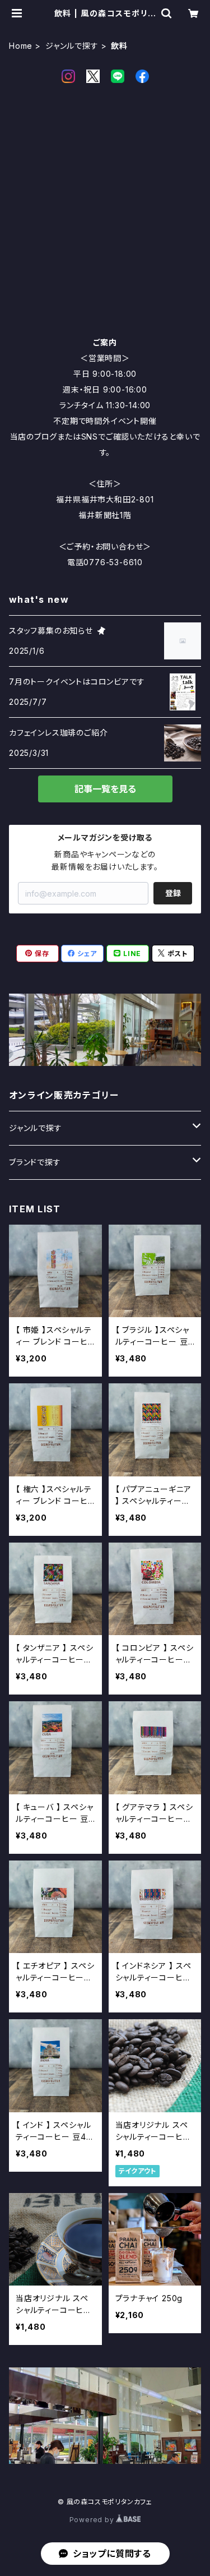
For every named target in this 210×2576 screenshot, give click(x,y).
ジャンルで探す (72, 46)
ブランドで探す (35, 1162)
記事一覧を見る (105, 789)
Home (21, 46)
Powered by (93, 2520)
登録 (173, 893)
